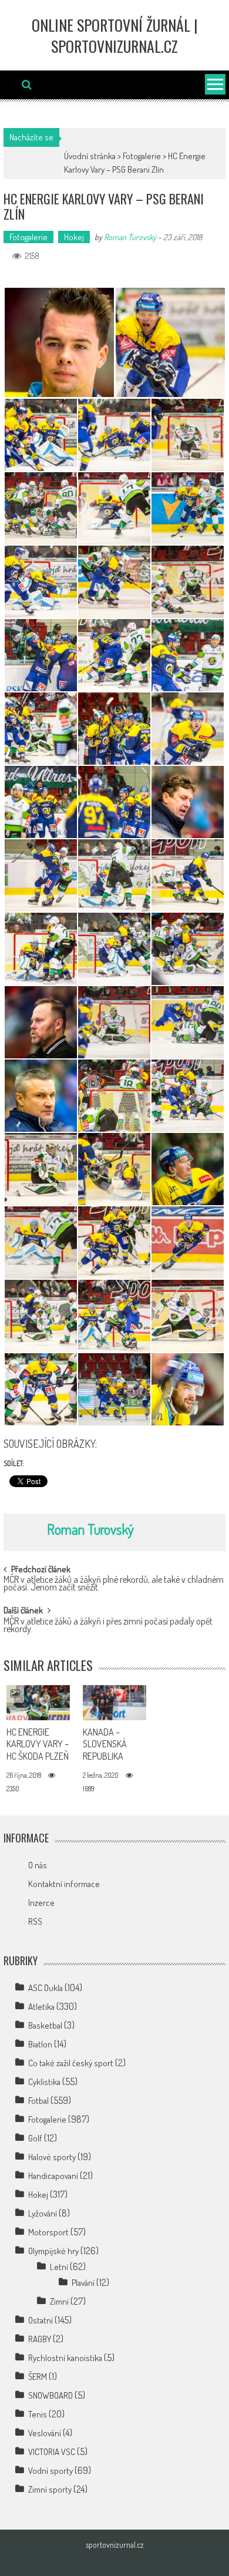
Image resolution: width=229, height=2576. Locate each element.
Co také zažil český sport (71, 2063)
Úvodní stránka (90, 156)
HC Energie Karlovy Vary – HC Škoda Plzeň (38, 1744)
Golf (35, 2138)
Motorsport (48, 2232)
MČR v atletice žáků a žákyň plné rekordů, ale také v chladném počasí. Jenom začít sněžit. (114, 1584)
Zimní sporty (50, 2489)
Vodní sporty (50, 2471)
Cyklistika (44, 2082)
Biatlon (40, 2044)
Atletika (41, 2007)
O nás (38, 1865)
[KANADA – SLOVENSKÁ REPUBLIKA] (115, 1703)
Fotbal (38, 2101)
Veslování (45, 2433)
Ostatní (41, 2320)
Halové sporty (52, 2157)
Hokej (74, 237)
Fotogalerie (142, 156)
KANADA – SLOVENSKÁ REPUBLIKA (105, 1744)
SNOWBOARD (50, 2395)
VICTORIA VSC (52, 2452)
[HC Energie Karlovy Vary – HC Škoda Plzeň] (38, 1703)
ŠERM (38, 2377)
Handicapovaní (53, 2176)
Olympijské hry (53, 2251)
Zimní (59, 2301)
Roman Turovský (130, 237)
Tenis (38, 2414)
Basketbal (45, 2025)
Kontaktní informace (64, 1884)
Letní (59, 2267)
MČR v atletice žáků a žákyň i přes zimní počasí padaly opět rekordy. (108, 1626)
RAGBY (40, 2339)
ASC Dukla (46, 1988)
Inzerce (41, 1903)
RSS (35, 1921)
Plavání (83, 2283)
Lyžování (43, 2213)
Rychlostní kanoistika (65, 2358)
